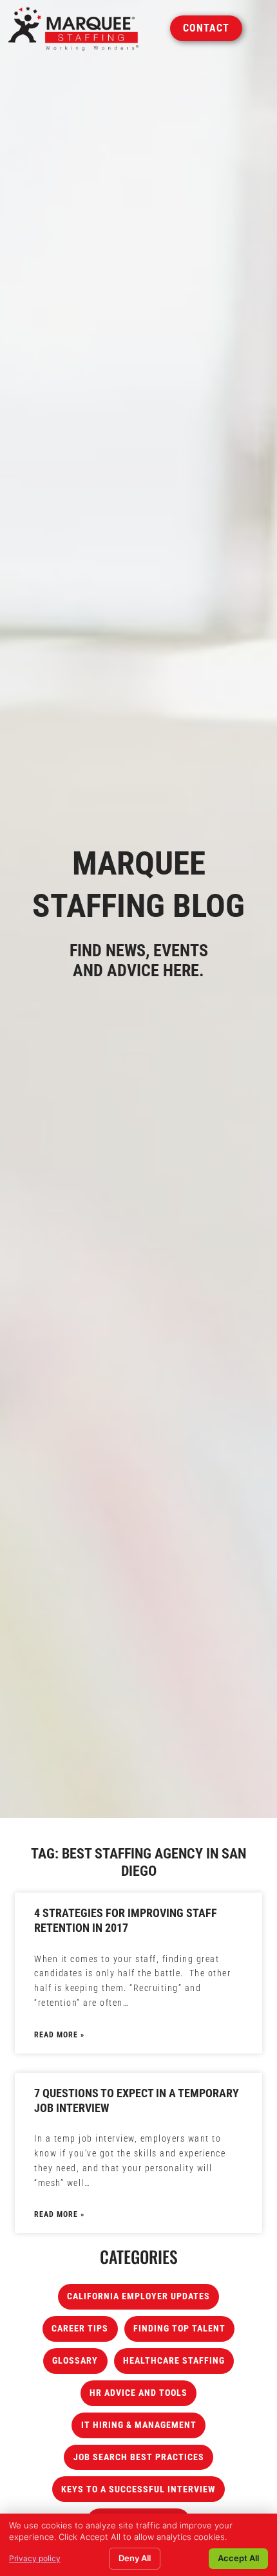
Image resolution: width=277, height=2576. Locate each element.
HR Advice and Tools (138, 2393)
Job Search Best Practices (139, 2457)
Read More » (59, 2035)
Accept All (238, 2558)
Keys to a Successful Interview (138, 2489)
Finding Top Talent (179, 2329)
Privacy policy (35, 2558)
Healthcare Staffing (174, 2361)
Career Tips (80, 2329)
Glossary (75, 2361)
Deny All (135, 2558)
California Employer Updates (138, 2296)
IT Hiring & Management (139, 2425)
